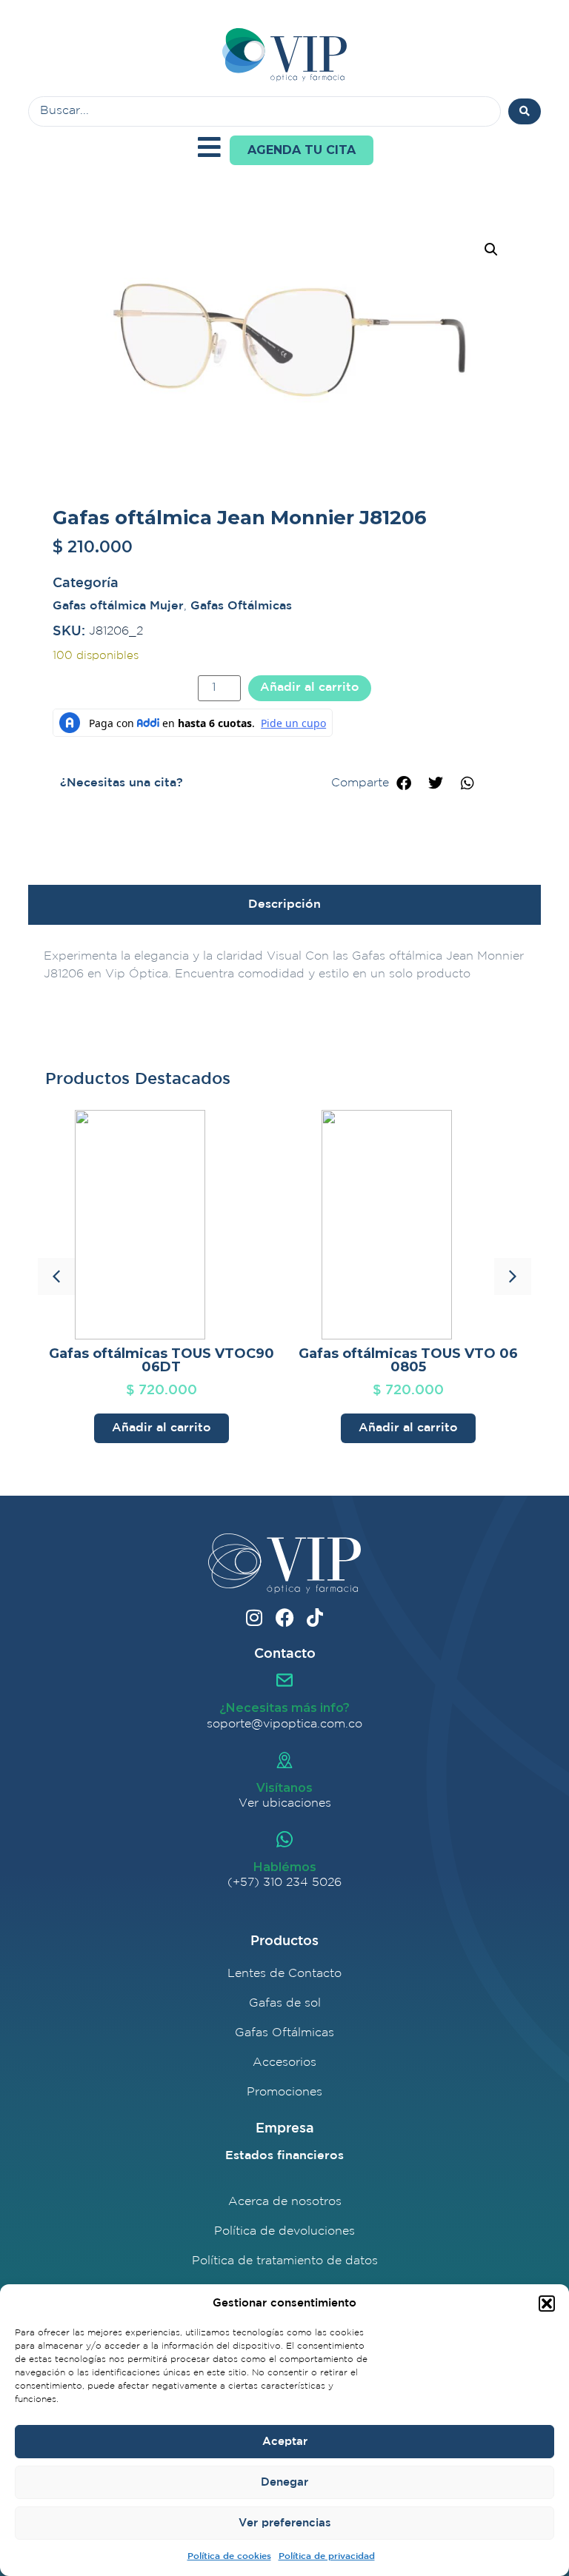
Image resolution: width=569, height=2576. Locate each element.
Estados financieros (284, 2156)
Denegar (284, 2482)
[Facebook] (285, 1617)
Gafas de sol (285, 2003)
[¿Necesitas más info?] (284, 1680)
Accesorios (284, 2063)
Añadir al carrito (310, 688)
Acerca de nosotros (285, 2202)
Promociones (284, 2092)
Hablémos (285, 1867)
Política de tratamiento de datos (285, 2261)
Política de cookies (229, 2556)
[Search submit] (525, 111)
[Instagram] (254, 1617)
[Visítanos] (284, 1760)
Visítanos (284, 1788)
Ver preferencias (285, 2523)
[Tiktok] (315, 1617)
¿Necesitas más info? (284, 1708)
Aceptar (285, 2442)
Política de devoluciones (284, 2231)
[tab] (284, 905)
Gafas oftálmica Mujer (118, 606)
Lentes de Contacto (284, 1974)
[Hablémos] (284, 1839)
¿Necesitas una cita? (122, 783)
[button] (547, 2304)
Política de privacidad (327, 2556)
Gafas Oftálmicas (241, 606)
